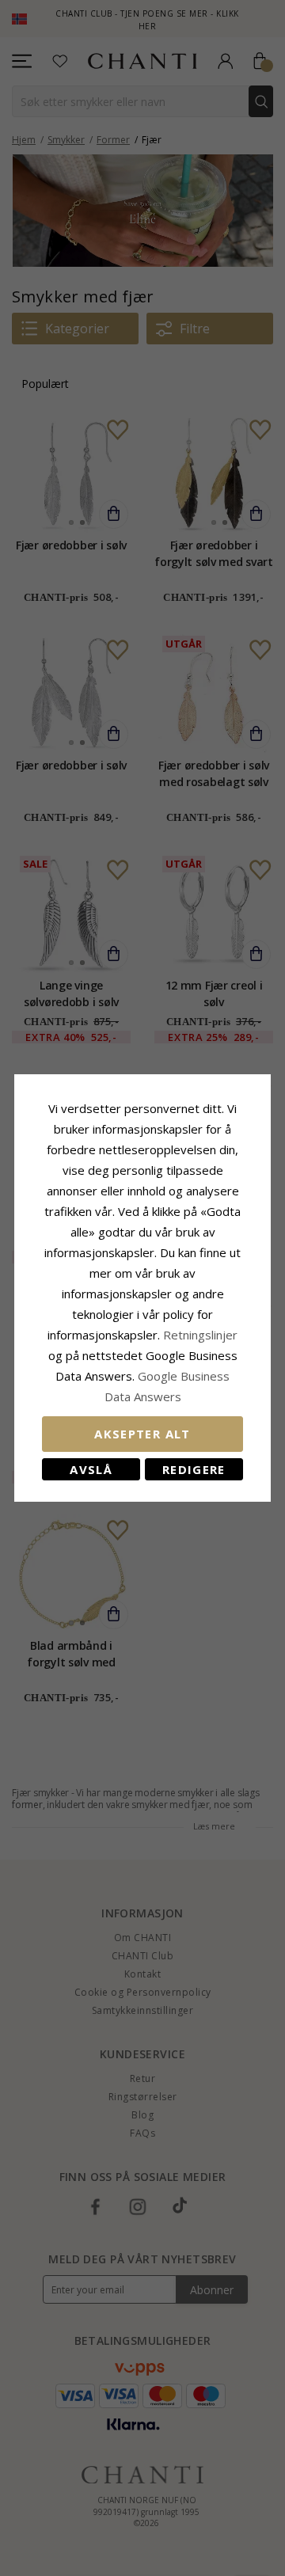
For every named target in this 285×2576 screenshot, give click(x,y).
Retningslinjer (200, 1335)
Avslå (91, 1469)
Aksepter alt (142, 1434)
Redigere (194, 1469)
